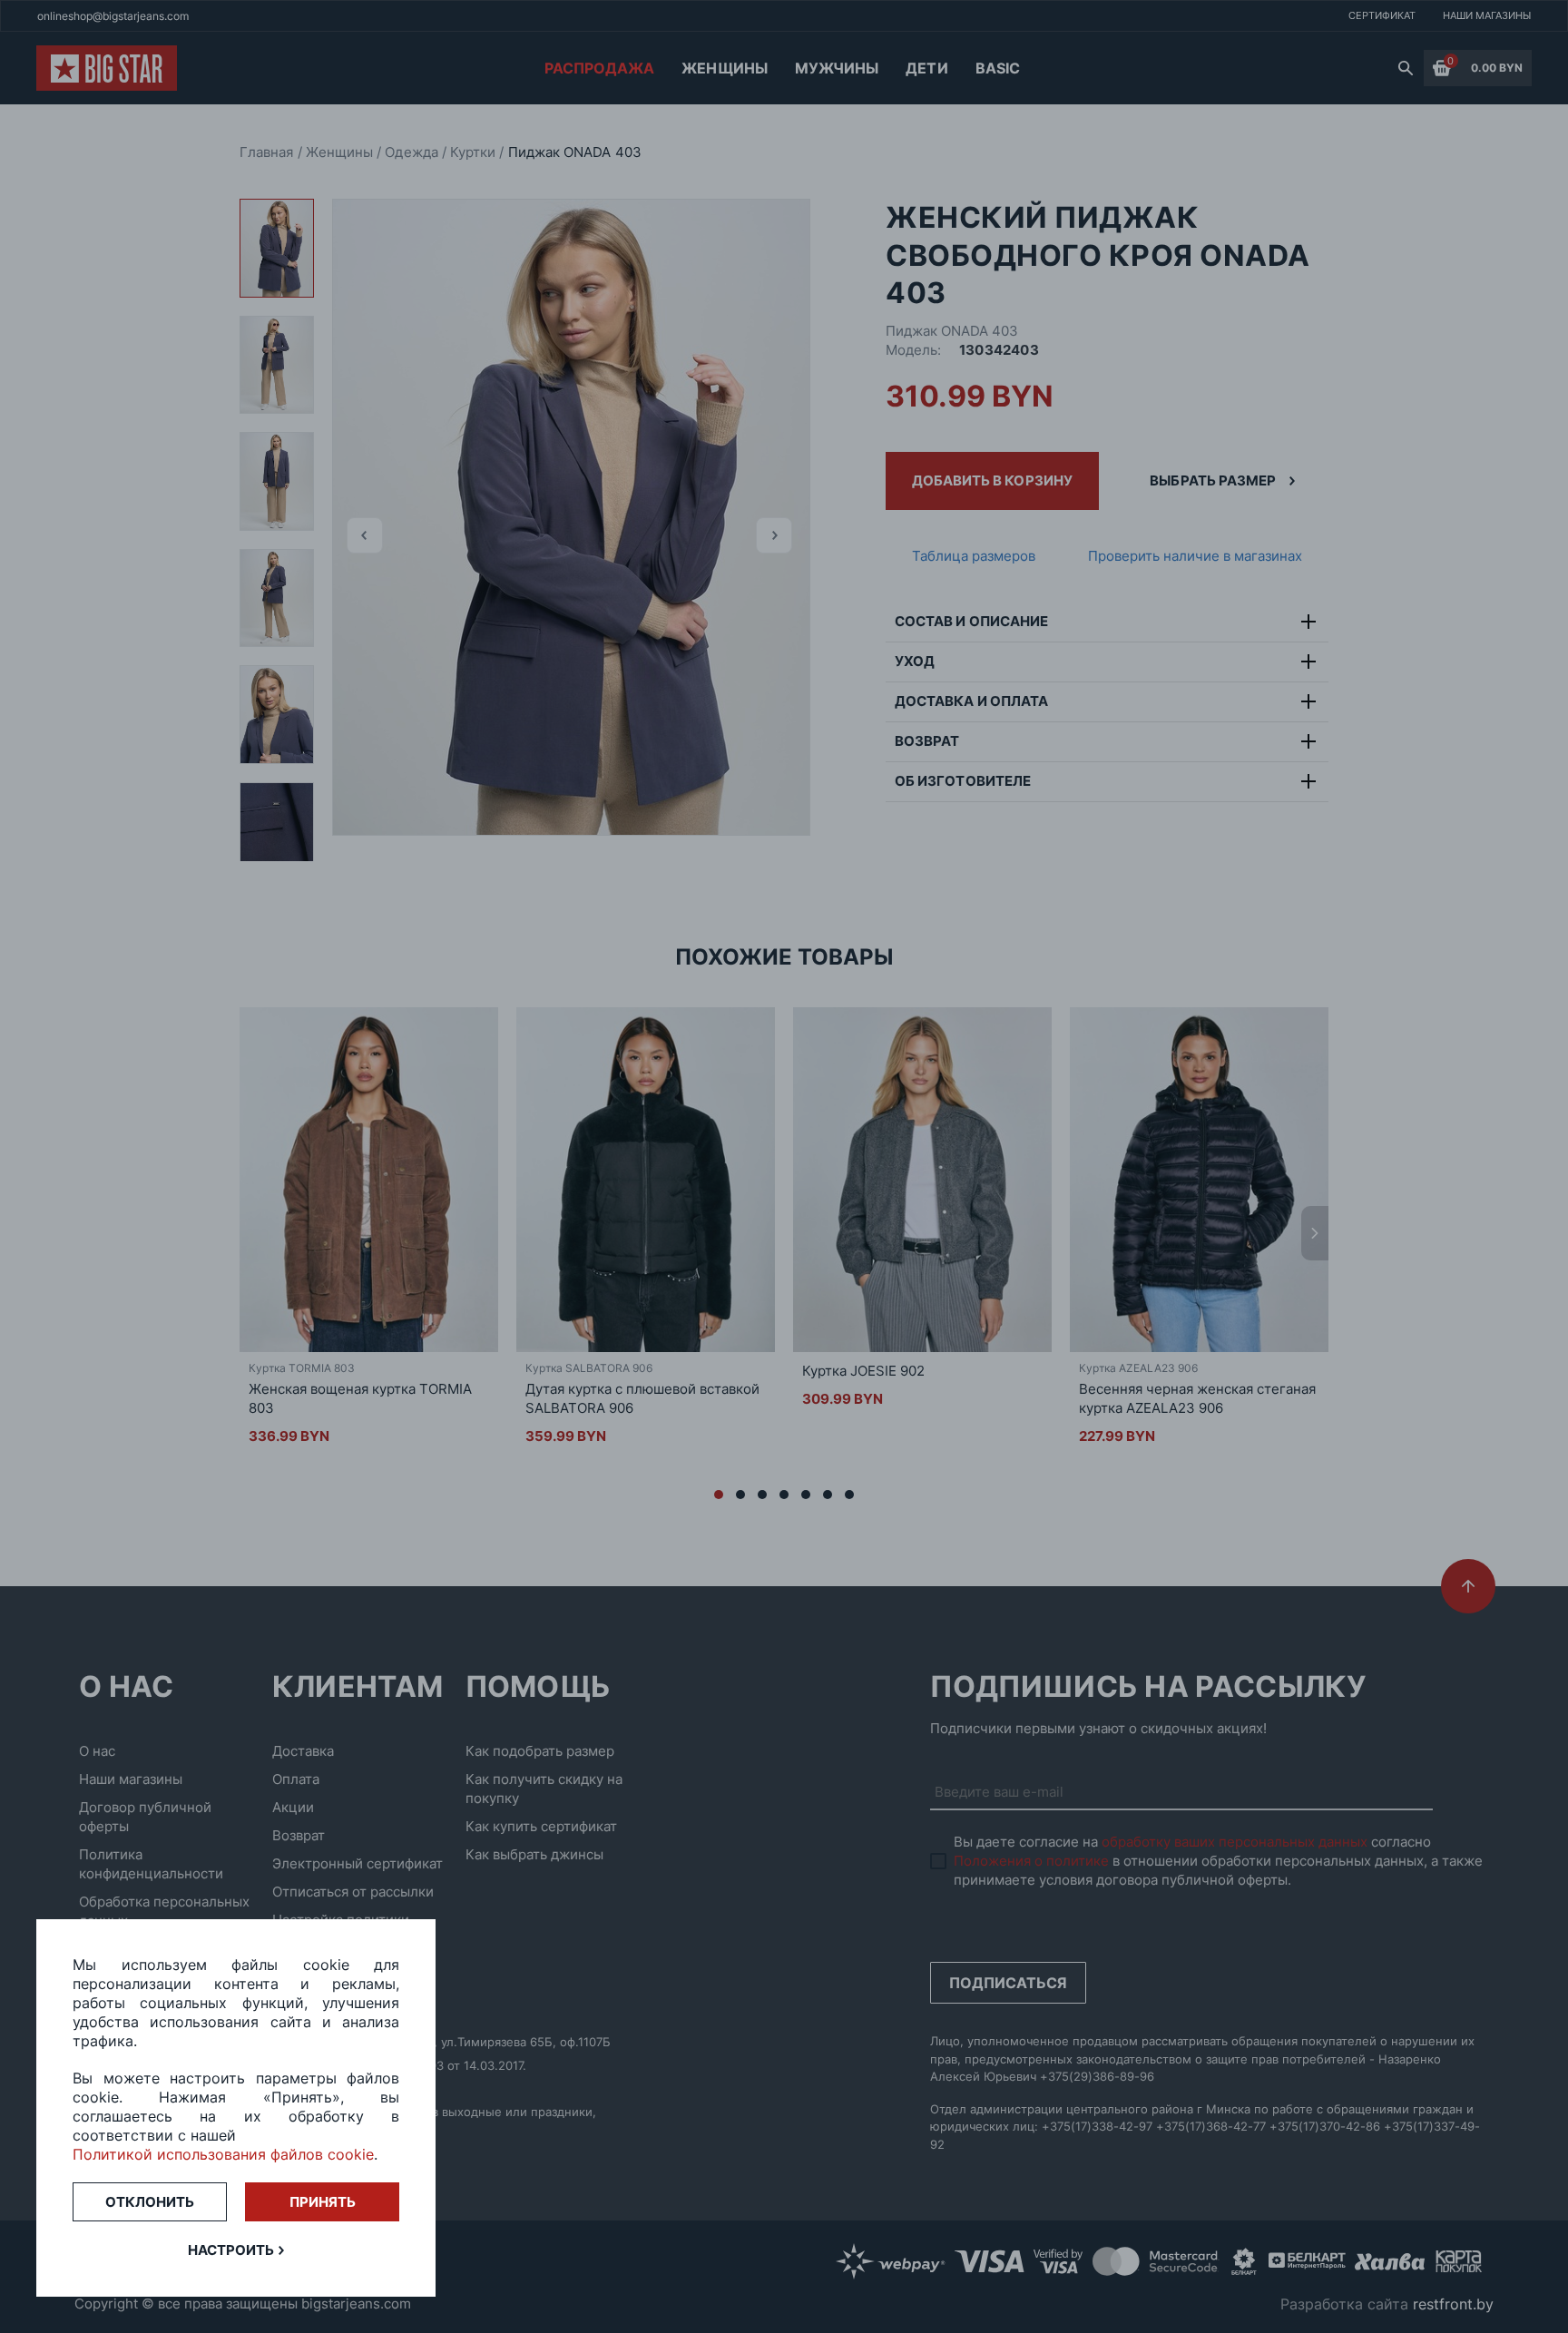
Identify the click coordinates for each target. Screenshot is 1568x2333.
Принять (323, 2202)
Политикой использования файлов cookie (223, 2154)
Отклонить (150, 2202)
